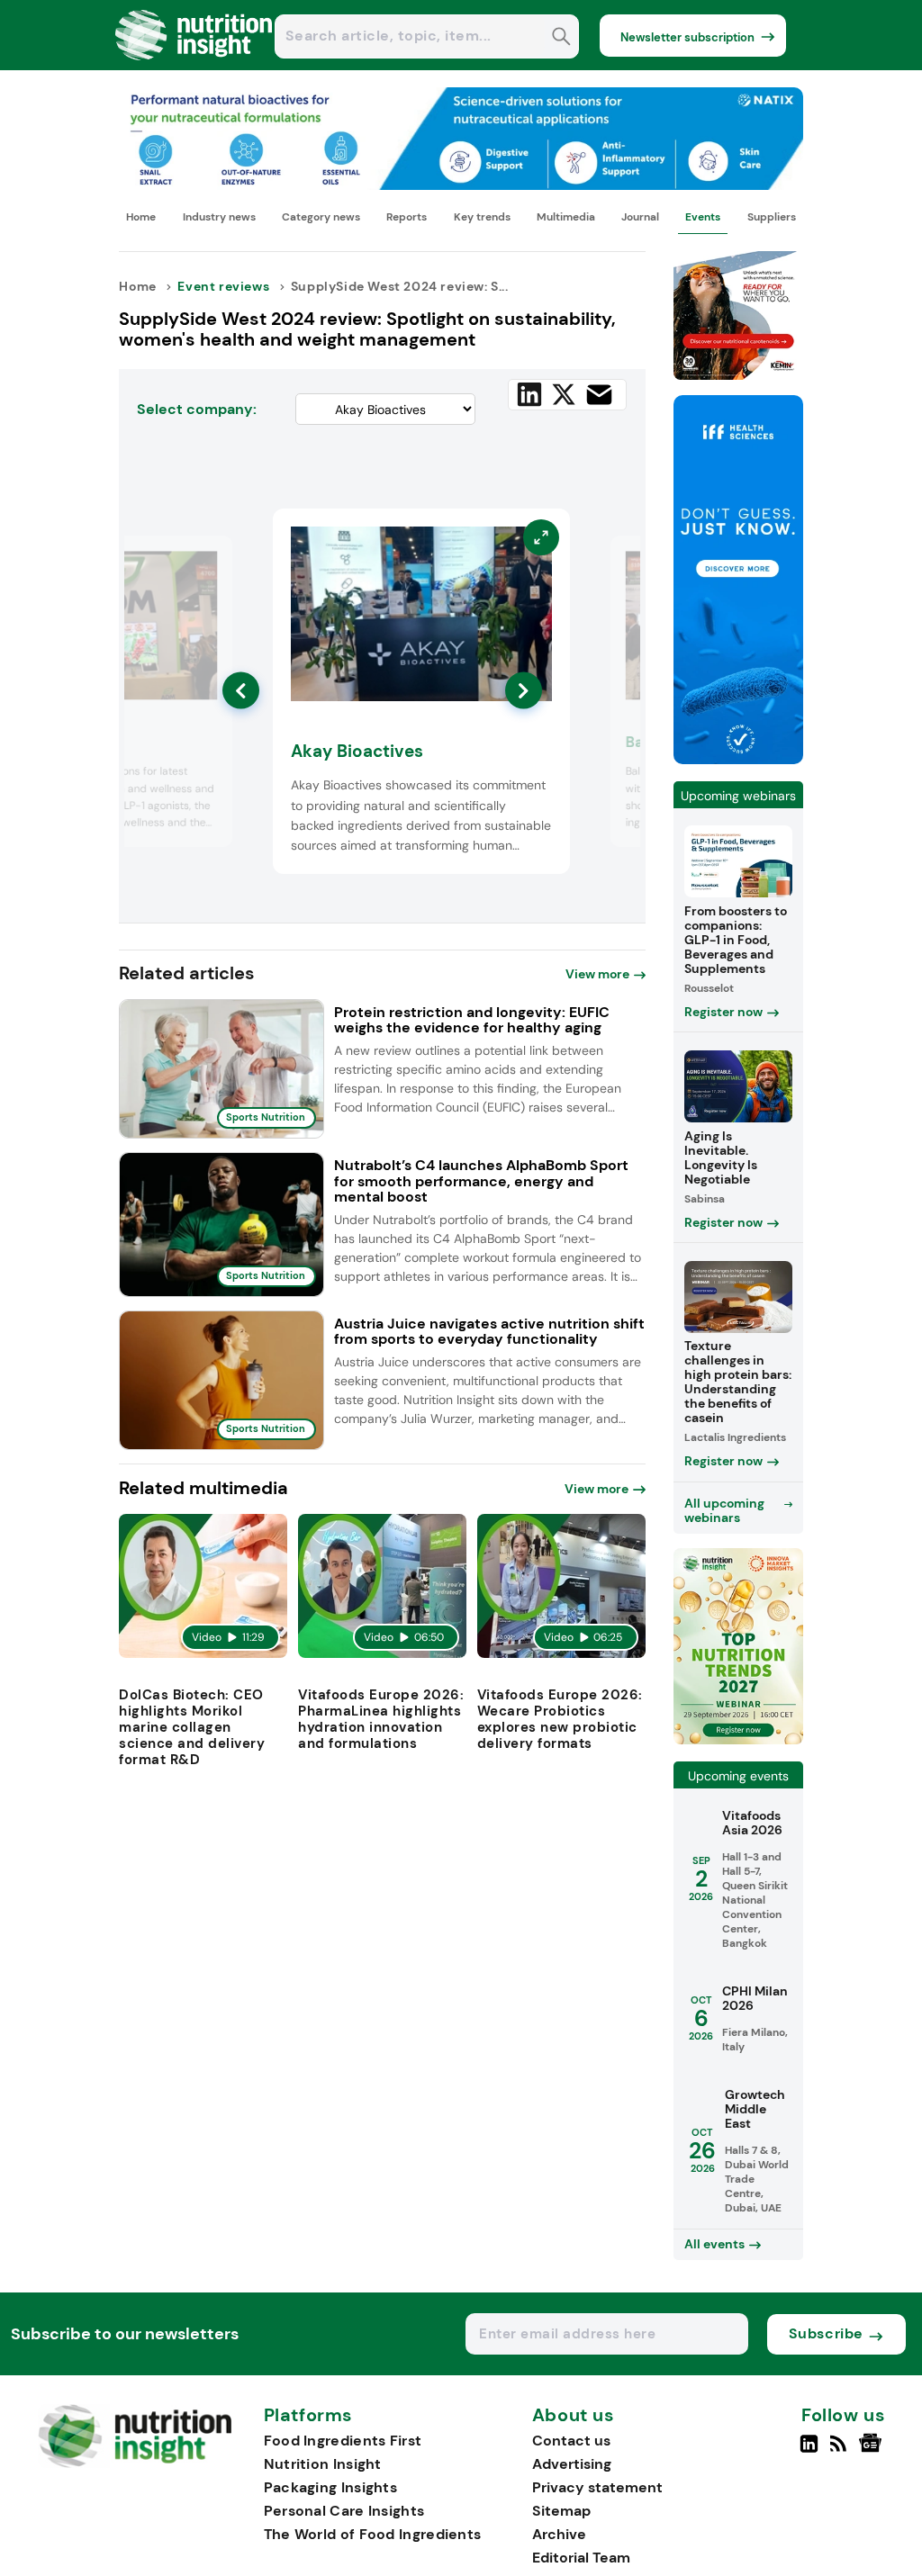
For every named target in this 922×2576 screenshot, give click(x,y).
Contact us (571, 2441)
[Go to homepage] (135, 2463)
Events (703, 217)
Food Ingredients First (343, 2441)
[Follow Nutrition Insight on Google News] (873, 2451)
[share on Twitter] (564, 394)
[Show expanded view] (208, 560)
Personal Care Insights (344, 2511)
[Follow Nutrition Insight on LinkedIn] (809, 2451)
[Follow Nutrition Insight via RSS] (841, 2451)
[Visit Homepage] (194, 65)
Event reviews (223, 286)
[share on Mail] (599, 395)
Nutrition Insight (323, 2464)
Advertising (572, 2464)
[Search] (561, 38)
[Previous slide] (241, 691)
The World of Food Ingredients (373, 2534)
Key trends (482, 217)
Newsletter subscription (687, 37)
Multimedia (566, 217)
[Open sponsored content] (461, 185)
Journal (640, 217)
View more (597, 974)
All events (714, 2244)
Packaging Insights (330, 2487)
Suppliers (772, 217)
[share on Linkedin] (529, 394)
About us (574, 2416)
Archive (559, 2534)
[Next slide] (524, 691)
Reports (407, 217)
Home (141, 217)
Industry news (219, 217)
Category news (321, 217)
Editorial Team (581, 2558)
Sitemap (561, 2511)
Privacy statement (597, 2487)
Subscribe (826, 2333)
